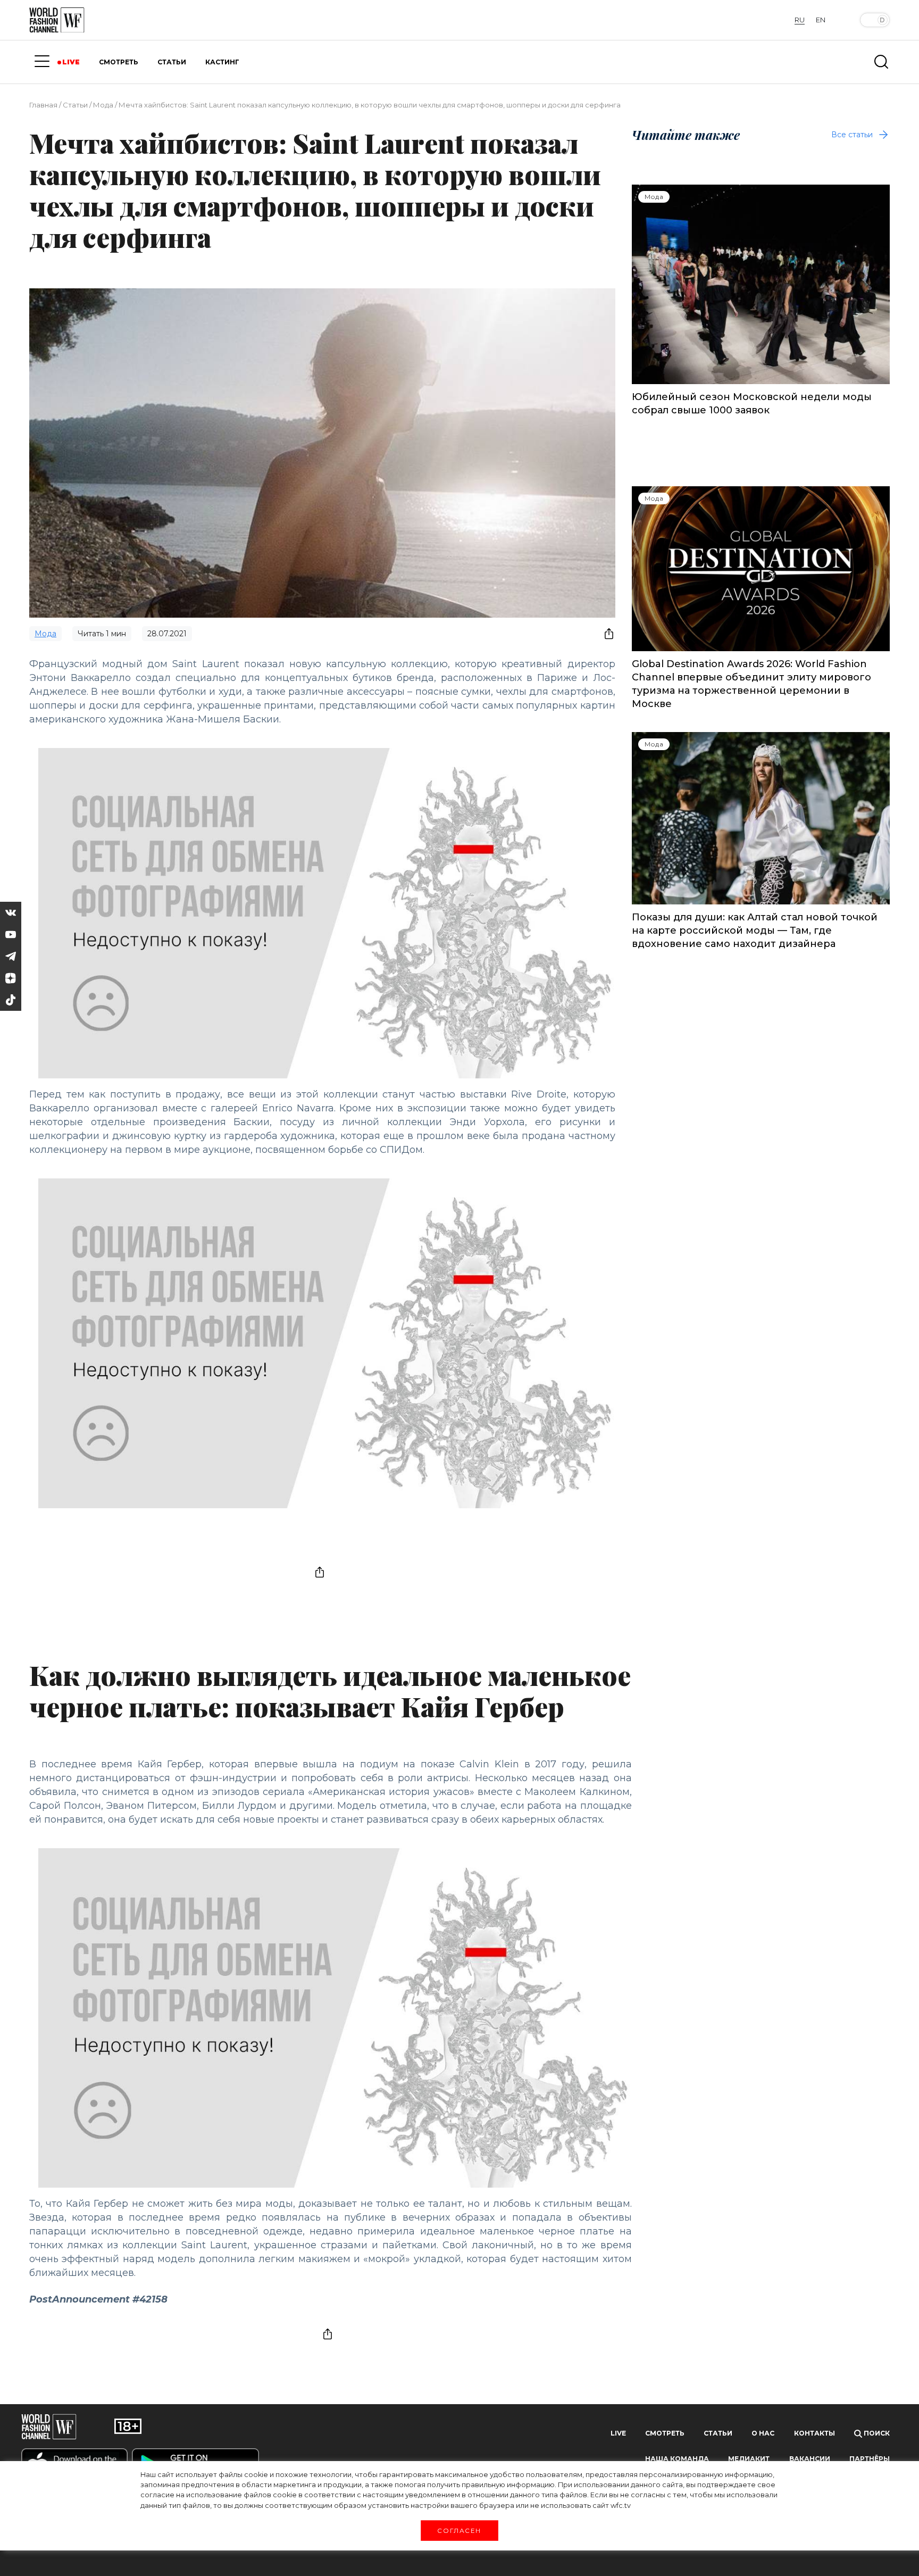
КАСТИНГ (222, 62)
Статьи (75, 105)
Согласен (459, 2530)
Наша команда (677, 2459)
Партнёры (870, 2459)
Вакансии (810, 2459)
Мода (103, 105)
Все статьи (852, 135)
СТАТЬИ (172, 62)
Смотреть (665, 2433)
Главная (43, 105)
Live (618, 2433)
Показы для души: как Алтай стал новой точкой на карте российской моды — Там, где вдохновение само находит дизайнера (755, 930)
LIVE (71, 62)
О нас (763, 2433)
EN (821, 20)
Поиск (876, 2433)
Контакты (814, 2433)
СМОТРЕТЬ (119, 62)
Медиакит (749, 2459)
